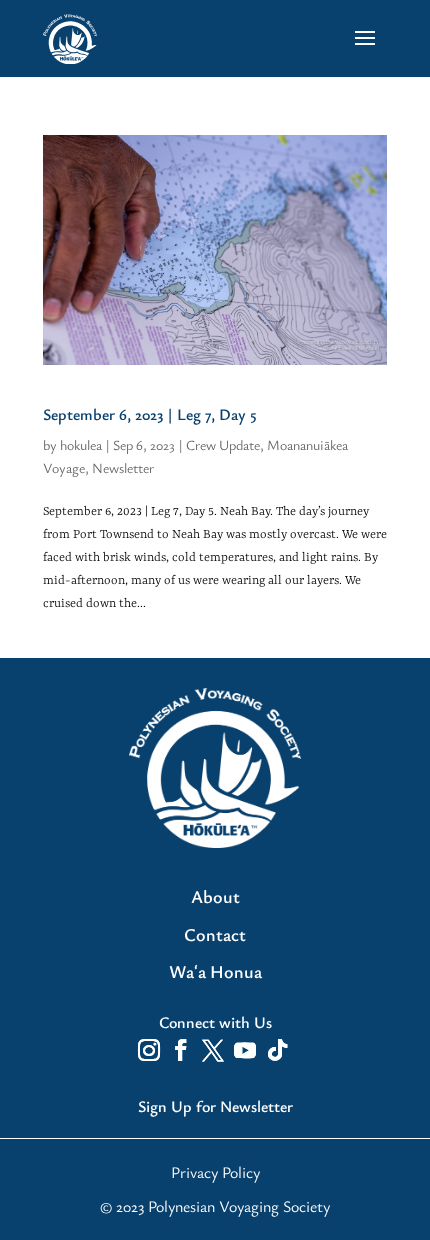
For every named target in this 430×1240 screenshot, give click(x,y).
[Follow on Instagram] (149, 1050)
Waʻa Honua (215, 972)
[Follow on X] (213, 1050)
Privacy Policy (215, 1172)
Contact (215, 935)
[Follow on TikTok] (277, 1050)
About (215, 897)
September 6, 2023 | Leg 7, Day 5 (150, 414)
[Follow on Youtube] (245, 1050)
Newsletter (123, 467)
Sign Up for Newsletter (215, 1106)
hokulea (81, 444)
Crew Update (223, 444)
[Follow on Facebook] (181, 1050)
